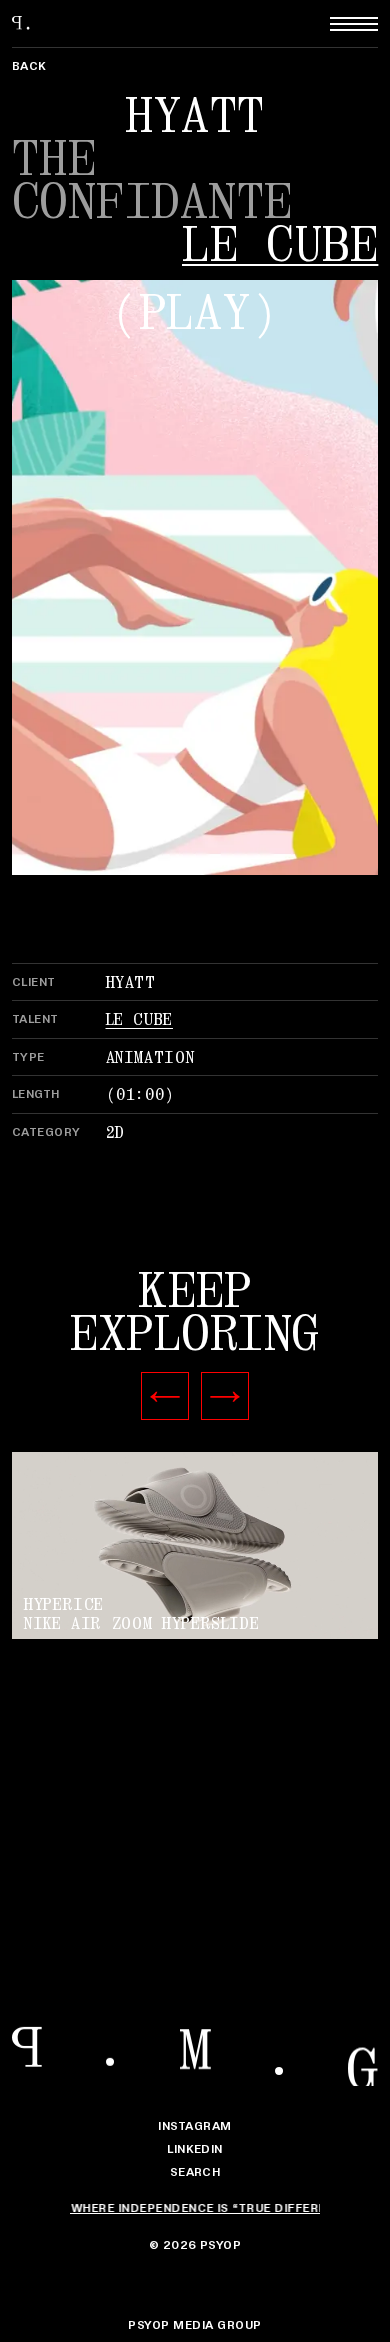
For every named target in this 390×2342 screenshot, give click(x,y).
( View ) (195, 1547)
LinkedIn (195, 2148)
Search (195, 2171)
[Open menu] (354, 24)
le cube (280, 245)
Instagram (194, 2125)
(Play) (195, 313)
